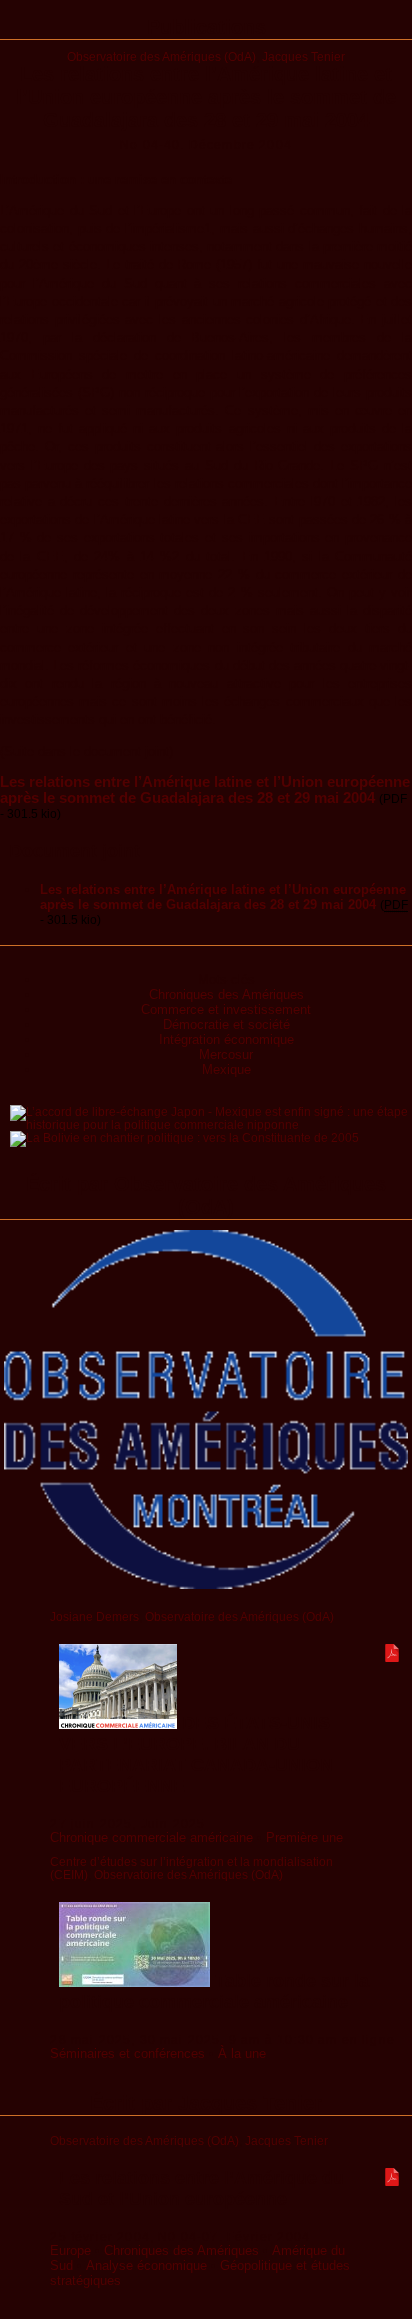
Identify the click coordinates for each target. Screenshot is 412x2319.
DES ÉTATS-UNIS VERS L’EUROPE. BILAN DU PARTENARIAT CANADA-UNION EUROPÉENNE (196, 1754)
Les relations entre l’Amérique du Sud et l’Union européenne (201, 2188)
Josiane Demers (94, 1616)
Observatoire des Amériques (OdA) (161, 56)
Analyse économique (146, 2265)
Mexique (226, 1069)
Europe (70, 2250)
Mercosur (226, 1054)
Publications (206, 27)
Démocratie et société (226, 1024)
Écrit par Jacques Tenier (206, 2103)
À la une (242, 2053)
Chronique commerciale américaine (151, 1837)
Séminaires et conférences (127, 2053)
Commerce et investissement (226, 1009)
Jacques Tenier (303, 56)
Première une (304, 1837)
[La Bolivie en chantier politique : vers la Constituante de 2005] (184, 1137)
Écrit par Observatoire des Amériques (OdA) (206, 1195)
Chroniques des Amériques (226, 994)
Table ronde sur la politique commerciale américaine (214, 1991)
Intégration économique (226, 1039)
